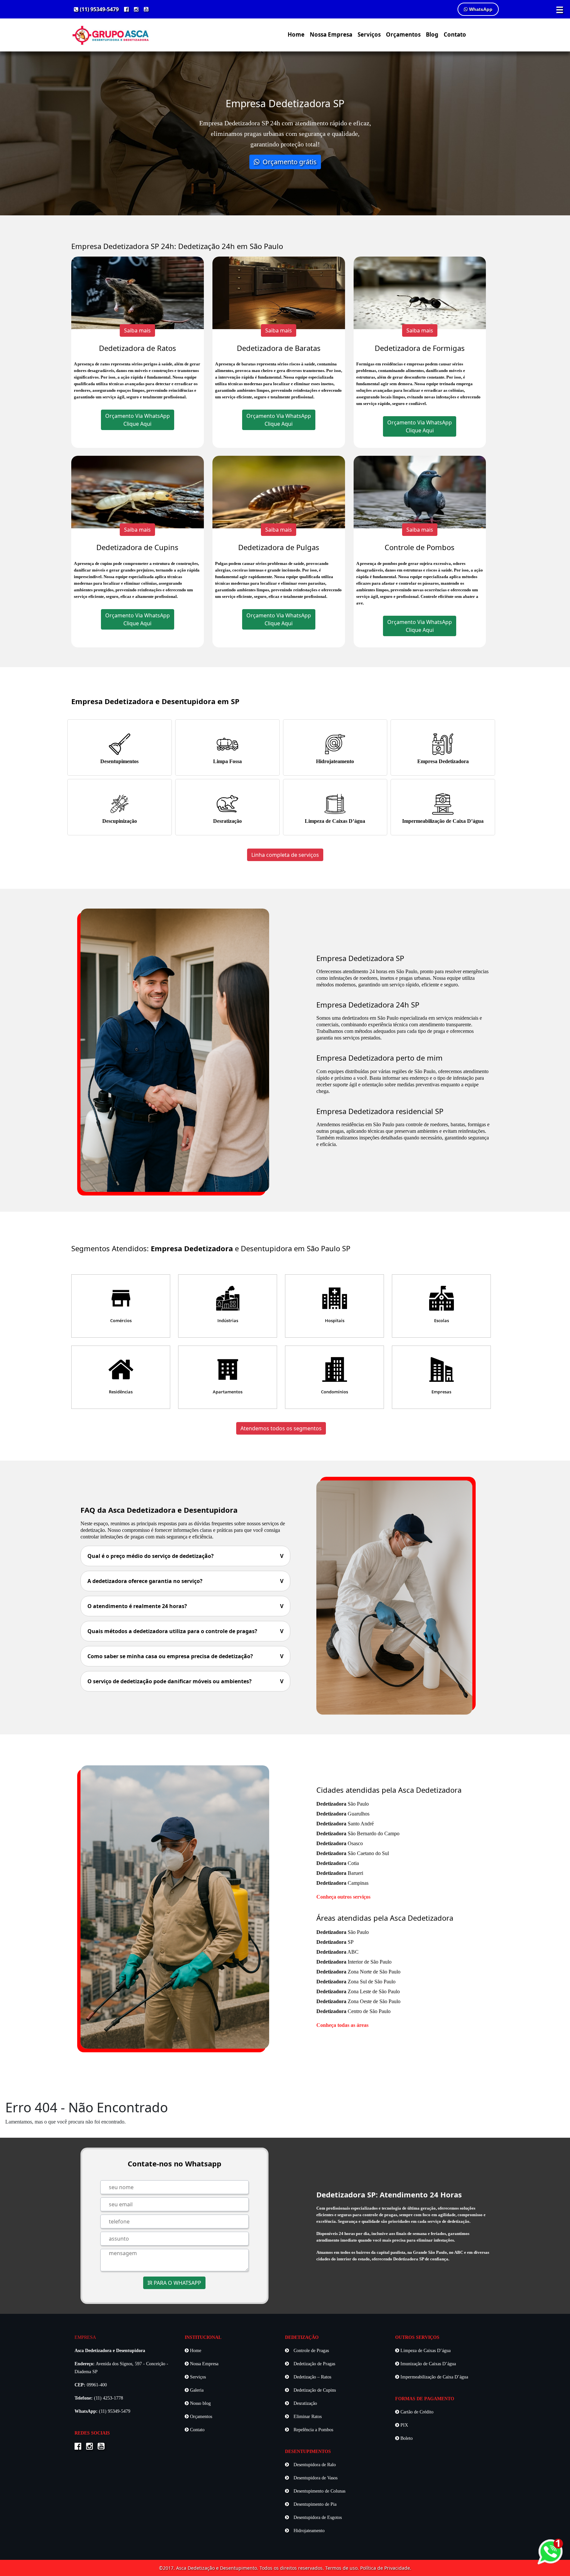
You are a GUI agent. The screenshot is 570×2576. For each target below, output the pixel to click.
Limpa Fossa (227, 761)
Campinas (342, 1883)
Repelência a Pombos (313, 2430)
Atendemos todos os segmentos (281, 1428)
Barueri (340, 1873)
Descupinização (120, 821)
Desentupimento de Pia (314, 2504)
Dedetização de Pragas (314, 2364)
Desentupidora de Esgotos (317, 2517)
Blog (432, 34)
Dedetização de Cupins (314, 2390)
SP (335, 1942)
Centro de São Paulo (353, 2011)
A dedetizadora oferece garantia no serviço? (185, 1581)
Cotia (338, 1863)
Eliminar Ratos (307, 2417)
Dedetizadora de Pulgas (279, 547)
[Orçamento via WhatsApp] (550, 2551)
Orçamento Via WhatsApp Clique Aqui (138, 420)
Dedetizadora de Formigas (420, 348)
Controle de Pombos (420, 547)
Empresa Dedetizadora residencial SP (380, 1111)
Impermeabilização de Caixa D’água (443, 821)
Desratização (227, 821)
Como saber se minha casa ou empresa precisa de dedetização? (185, 1656)
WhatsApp (480, 9)
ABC (337, 1952)
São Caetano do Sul (353, 1853)
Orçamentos (403, 34)
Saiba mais (137, 330)
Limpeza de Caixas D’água (335, 821)
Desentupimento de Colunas (319, 2491)
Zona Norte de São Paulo (358, 1972)
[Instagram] (136, 9)
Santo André (345, 1824)
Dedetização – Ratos (312, 2377)
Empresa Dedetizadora (443, 761)
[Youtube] (146, 9)
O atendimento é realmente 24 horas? (185, 1606)
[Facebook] (126, 9)
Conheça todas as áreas (342, 2025)
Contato (455, 34)
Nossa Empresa (331, 34)
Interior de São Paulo (354, 1962)
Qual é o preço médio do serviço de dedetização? (185, 1556)
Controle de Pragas (311, 2351)
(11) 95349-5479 (99, 9)
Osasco (340, 1843)
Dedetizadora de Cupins (137, 547)
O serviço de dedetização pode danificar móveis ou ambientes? (185, 1681)
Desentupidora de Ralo (314, 2465)
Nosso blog (200, 2403)
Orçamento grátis (289, 162)
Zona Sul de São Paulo (356, 1982)
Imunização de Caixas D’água (427, 2364)
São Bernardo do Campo (358, 1833)
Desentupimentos (119, 761)
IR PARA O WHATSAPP (174, 2283)
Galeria (196, 2390)
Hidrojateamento (335, 761)
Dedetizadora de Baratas (279, 348)
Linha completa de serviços (285, 855)
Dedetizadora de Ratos (138, 348)
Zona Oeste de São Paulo (358, 2001)
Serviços (369, 34)
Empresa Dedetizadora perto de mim (380, 1058)
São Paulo (343, 1804)
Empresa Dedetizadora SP (360, 958)
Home (296, 34)
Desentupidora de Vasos (315, 2478)
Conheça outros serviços (343, 1897)
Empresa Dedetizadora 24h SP (368, 1005)
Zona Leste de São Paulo (358, 1991)
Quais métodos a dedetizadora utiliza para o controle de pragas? (185, 1631)
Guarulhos (343, 1814)
